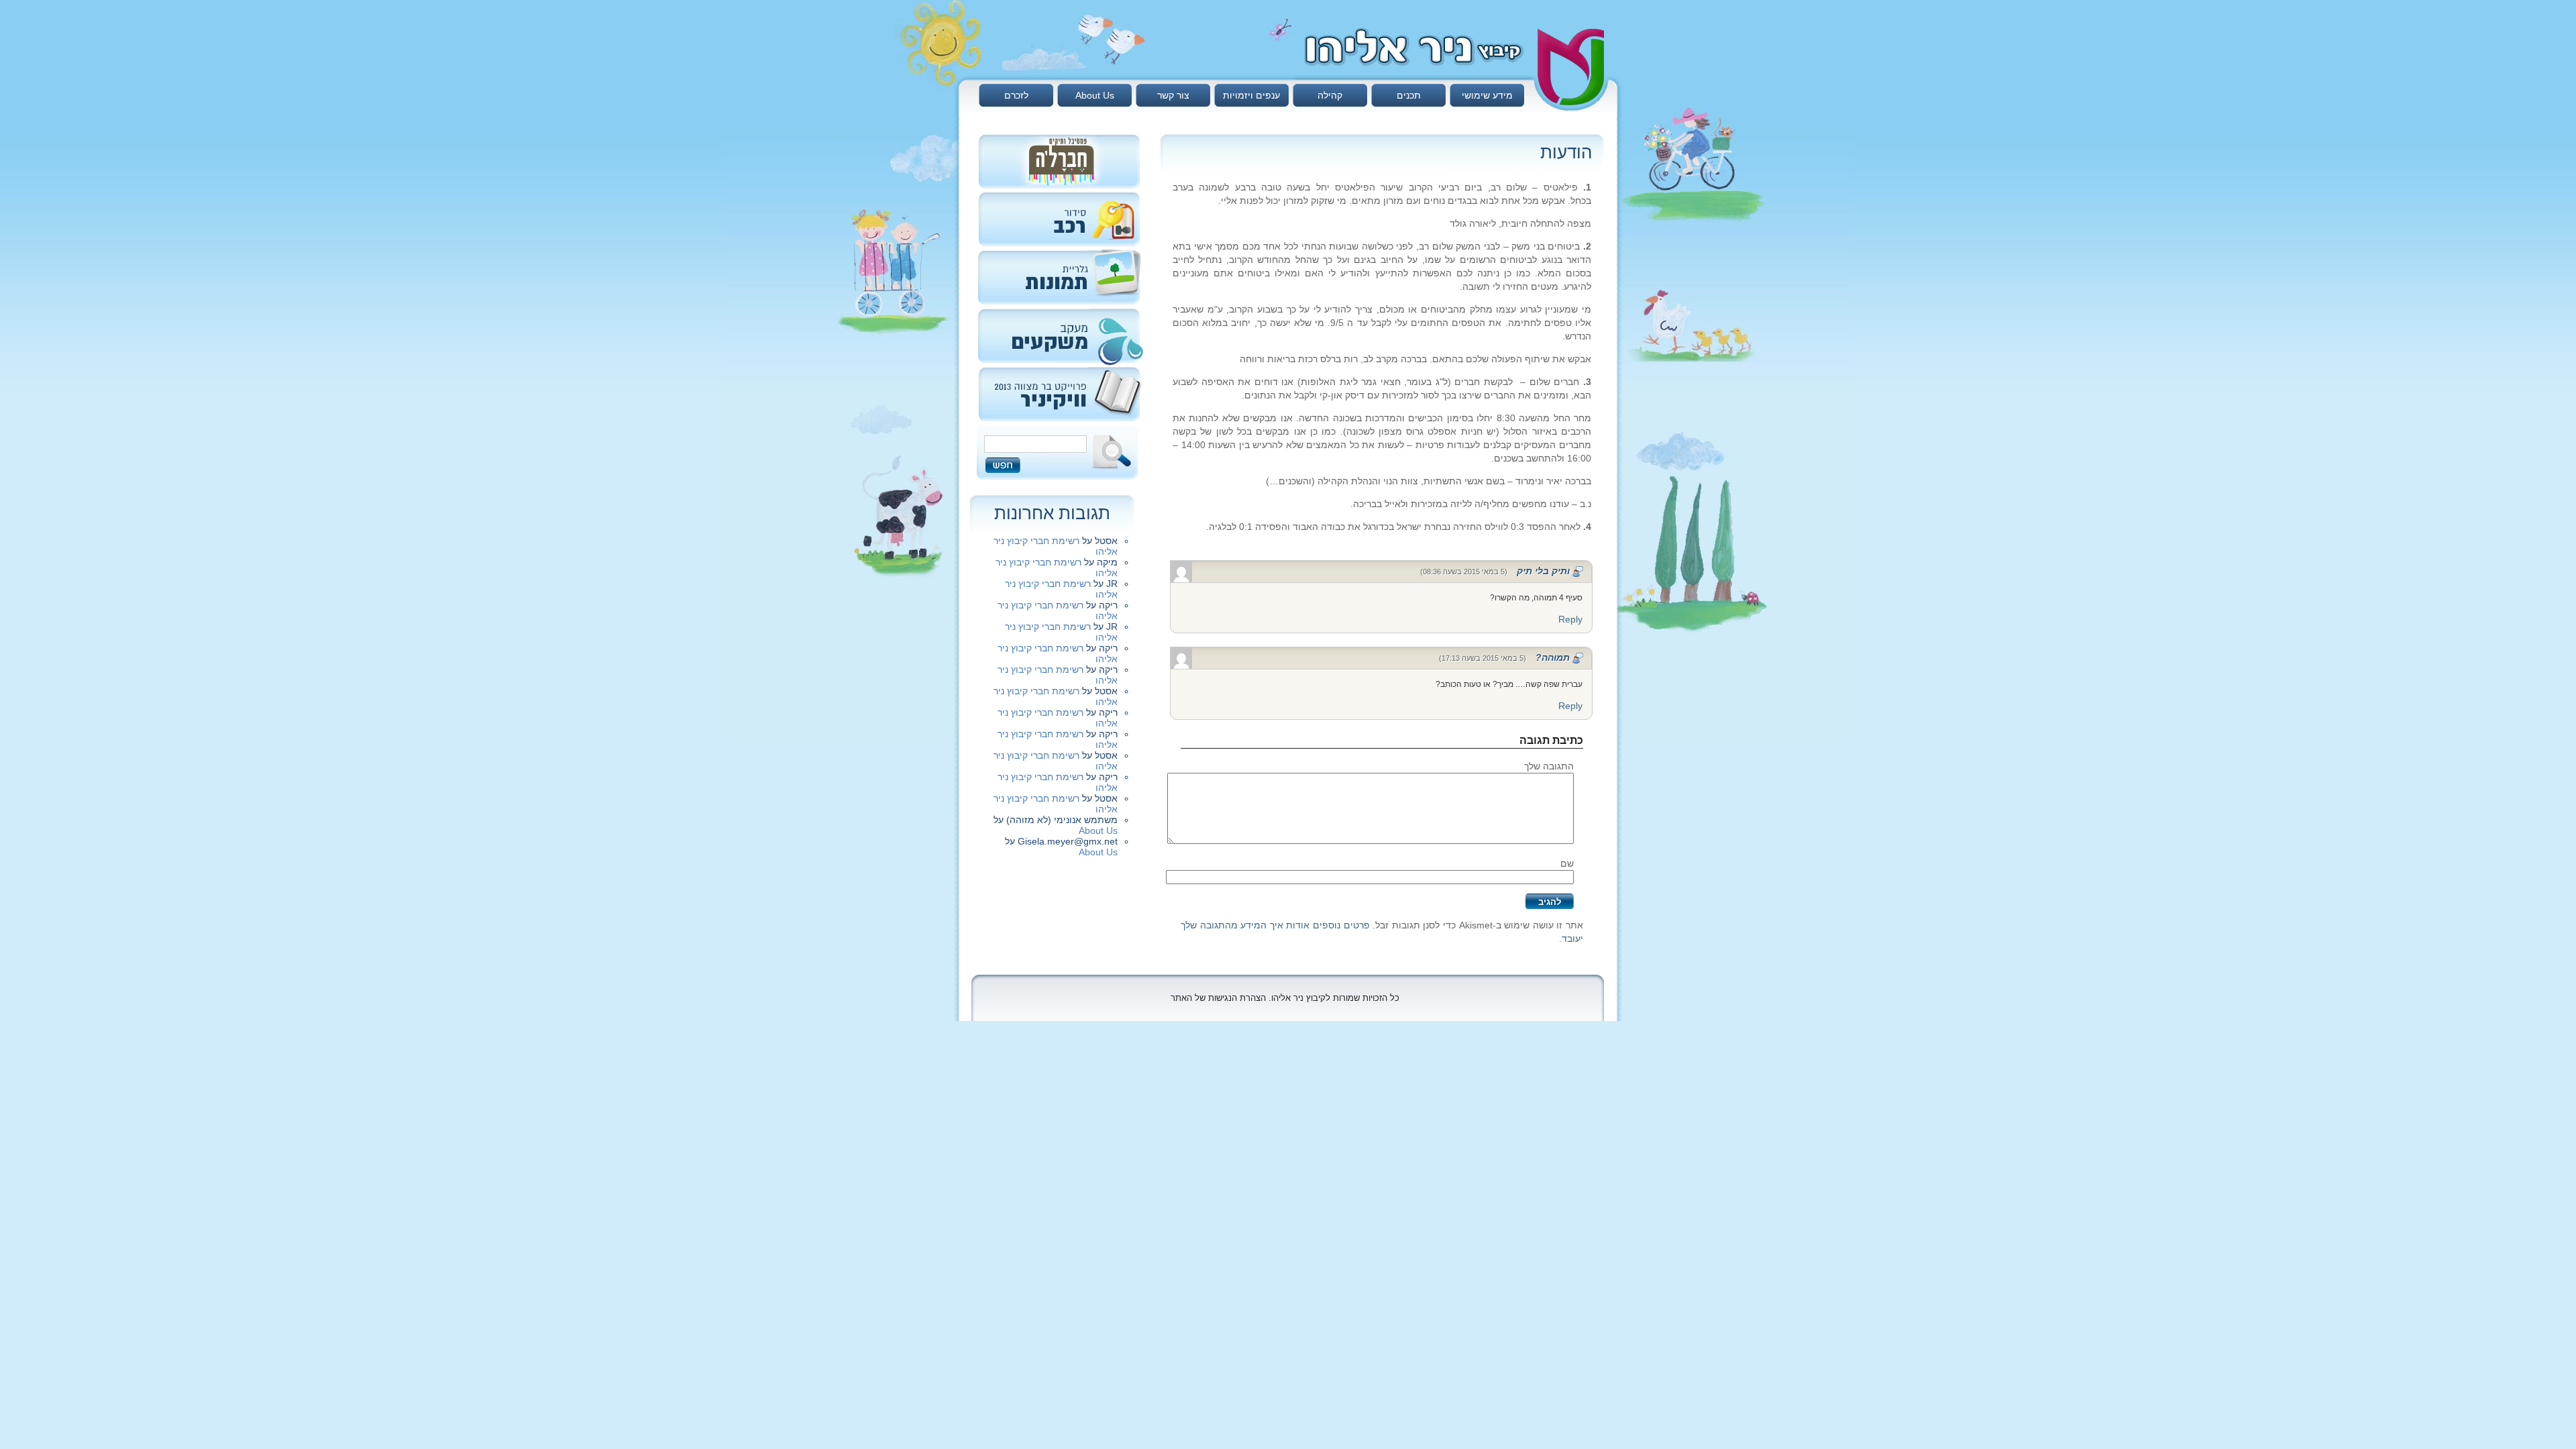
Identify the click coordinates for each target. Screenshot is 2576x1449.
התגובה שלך (1549, 766)
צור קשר (1173, 95)
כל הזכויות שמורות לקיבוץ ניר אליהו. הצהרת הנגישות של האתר (1285, 998)
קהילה (1330, 95)
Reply (1570, 619)
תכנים (1409, 95)
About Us (1095, 95)
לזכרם (1016, 95)
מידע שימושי (1487, 95)
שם (1567, 863)
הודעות (1566, 152)
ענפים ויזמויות (1251, 95)
